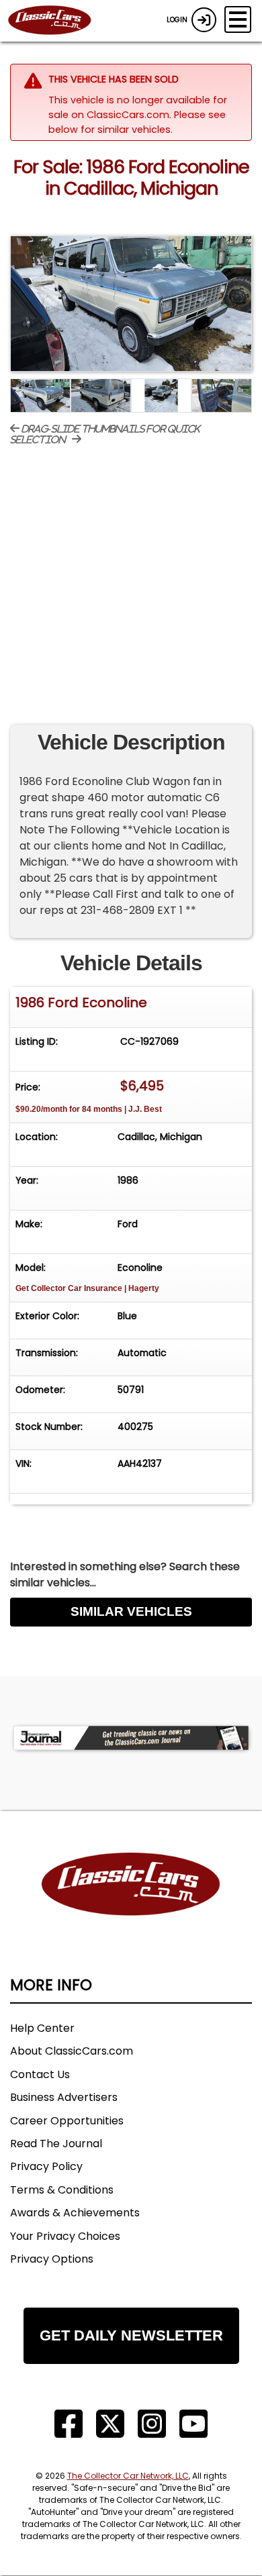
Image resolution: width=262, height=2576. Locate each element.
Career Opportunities (67, 2121)
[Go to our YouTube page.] (193, 2424)
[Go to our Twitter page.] (110, 2424)
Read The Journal (56, 2144)
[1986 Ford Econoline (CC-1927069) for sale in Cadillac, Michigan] (131, 304)
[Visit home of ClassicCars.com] (131, 1904)
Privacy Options (52, 2259)
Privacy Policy (46, 2166)
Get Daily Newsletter (131, 2335)
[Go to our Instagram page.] (152, 2424)
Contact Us (40, 2074)
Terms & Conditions (62, 2190)
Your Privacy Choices (65, 2236)
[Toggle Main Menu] (238, 19)
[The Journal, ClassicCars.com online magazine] (131, 1738)
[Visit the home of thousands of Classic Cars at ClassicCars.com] (58, 21)
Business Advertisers (64, 2097)
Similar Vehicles (131, 1611)
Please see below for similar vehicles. (137, 122)
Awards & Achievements (75, 2213)
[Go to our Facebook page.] (69, 2424)
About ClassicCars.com (72, 2051)
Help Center (42, 2028)
